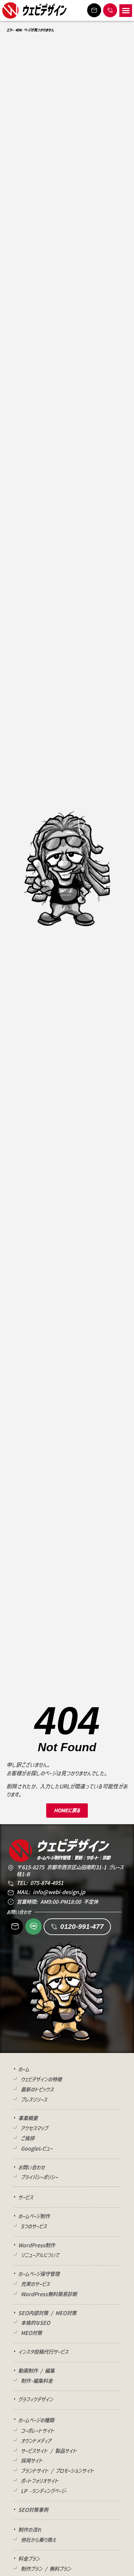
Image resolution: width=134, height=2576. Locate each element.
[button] (126, 11)
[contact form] (94, 10)
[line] (33, 1926)
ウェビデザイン (44, 10)
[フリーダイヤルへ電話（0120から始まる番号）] (110, 10)
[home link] (10, 10)
